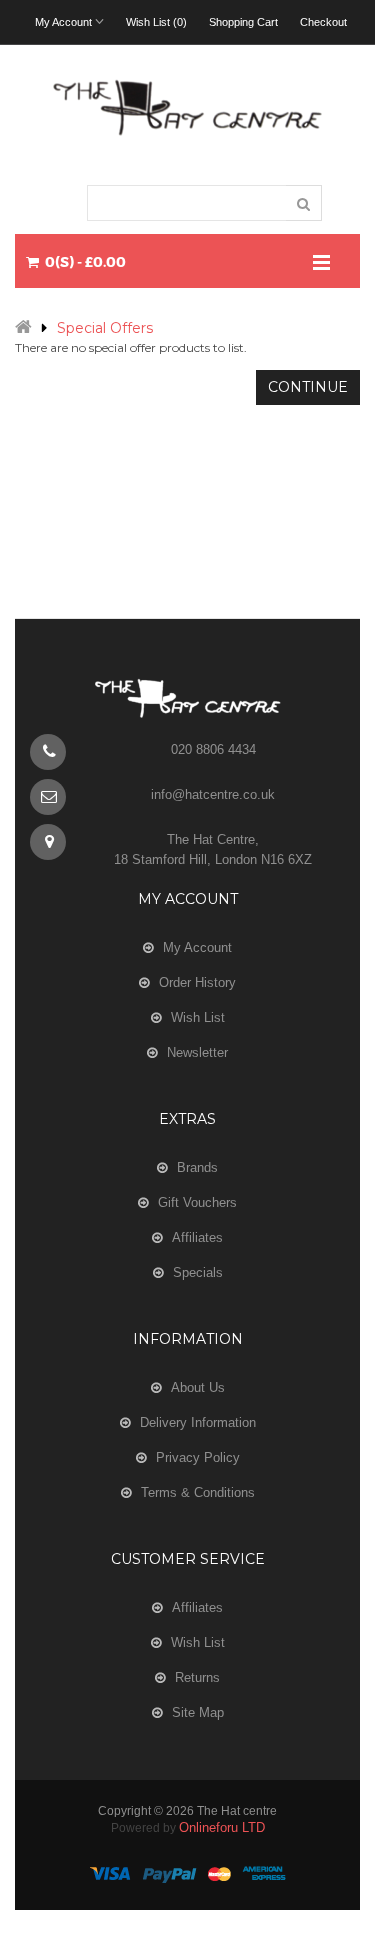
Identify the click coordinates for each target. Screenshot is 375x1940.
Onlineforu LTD (222, 1827)
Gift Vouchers (197, 1202)
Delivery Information (198, 1422)
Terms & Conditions (198, 1492)
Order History (197, 982)
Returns (197, 1677)
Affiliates (197, 1237)
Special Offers (105, 328)
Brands (197, 1167)
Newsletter (197, 1052)
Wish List (198, 1017)
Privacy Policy (198, 1457)
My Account (197, 947)
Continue (308, 387)
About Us (198, 1387)
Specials (198, 1272)
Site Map (198, 1712)
